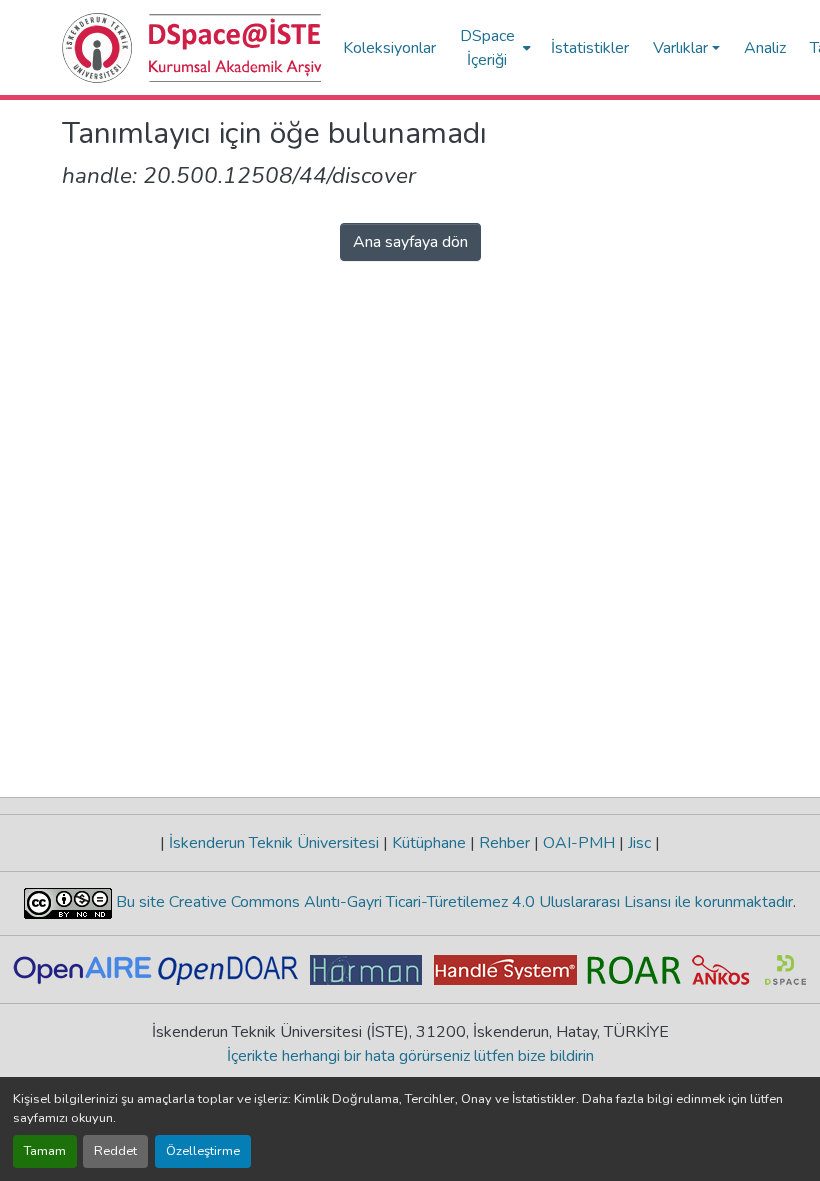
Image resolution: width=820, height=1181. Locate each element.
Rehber (504, 843)
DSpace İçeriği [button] (487, 48)
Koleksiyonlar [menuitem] (389, 48)
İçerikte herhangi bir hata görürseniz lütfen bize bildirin (410, 1056)
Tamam (45, 1151)
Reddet (115, 1151)
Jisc (639, 843)
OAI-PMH (579, 843)
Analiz (765, 48)
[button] (192, 48)
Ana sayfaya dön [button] (410, 242)
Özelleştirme (203, 1151)
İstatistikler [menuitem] (590, 48)
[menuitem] (493, 47)
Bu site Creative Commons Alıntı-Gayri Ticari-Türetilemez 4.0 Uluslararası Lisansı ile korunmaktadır (452, 902)
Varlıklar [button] (680, 48)
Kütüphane (429, 843)
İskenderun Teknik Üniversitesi (274, 843)
